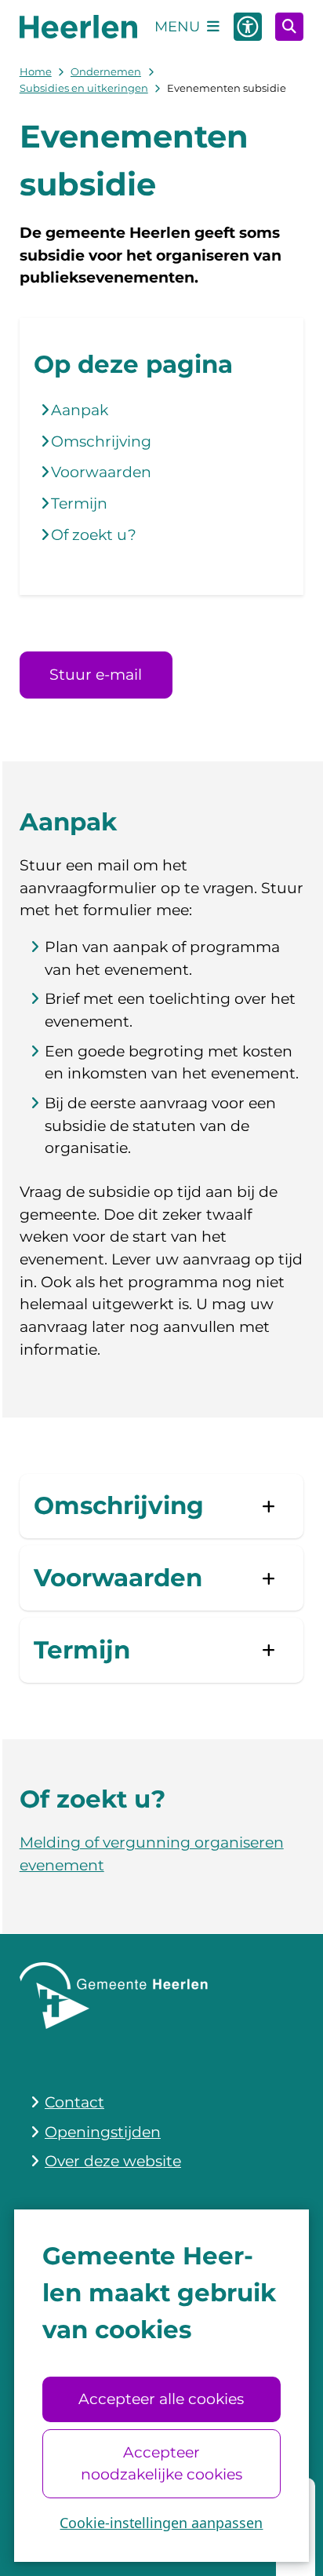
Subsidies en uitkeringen (84, 88)
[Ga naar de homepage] (78, 27)
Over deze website (113, 2161)
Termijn (79, 504)
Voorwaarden (101, 472)
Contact (74, 2102)
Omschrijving (101, 441)
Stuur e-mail (96, 675)
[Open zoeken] (289, 27)
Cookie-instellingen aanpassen (161, 2523)
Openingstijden (103, 2132)
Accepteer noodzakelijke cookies (161, 2463)
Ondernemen (106, 71)
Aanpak (80, 410)
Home (36, 71)
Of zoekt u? (94, 535)
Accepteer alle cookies (161, 2399)
